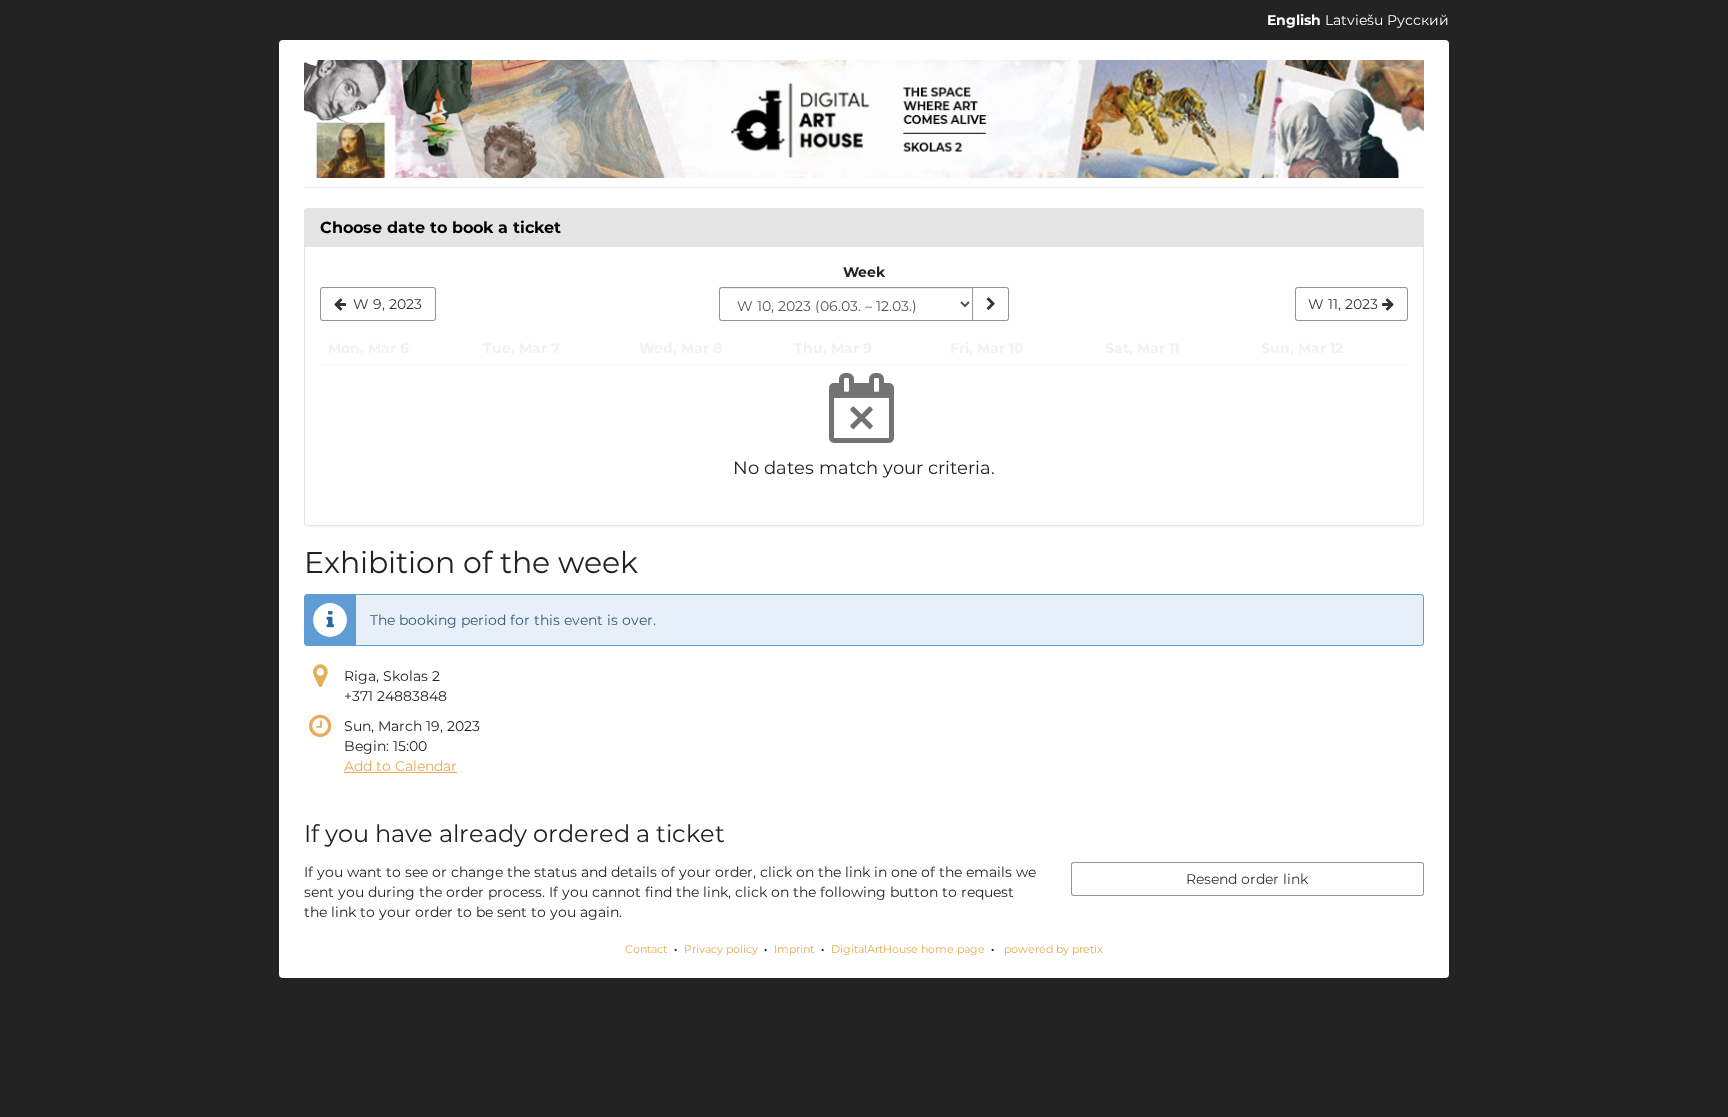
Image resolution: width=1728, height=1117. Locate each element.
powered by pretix (1053, 949)
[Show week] (990, 304)
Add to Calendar (400, 766)
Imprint (794, 949)
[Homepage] (864, 119)
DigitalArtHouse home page (908, 949)
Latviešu (1354, 20)
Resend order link (1247, 879)
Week (864, 272)
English (1294, 20)
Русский (1418, 20)
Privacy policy (721, 949)
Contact (646, 949)
